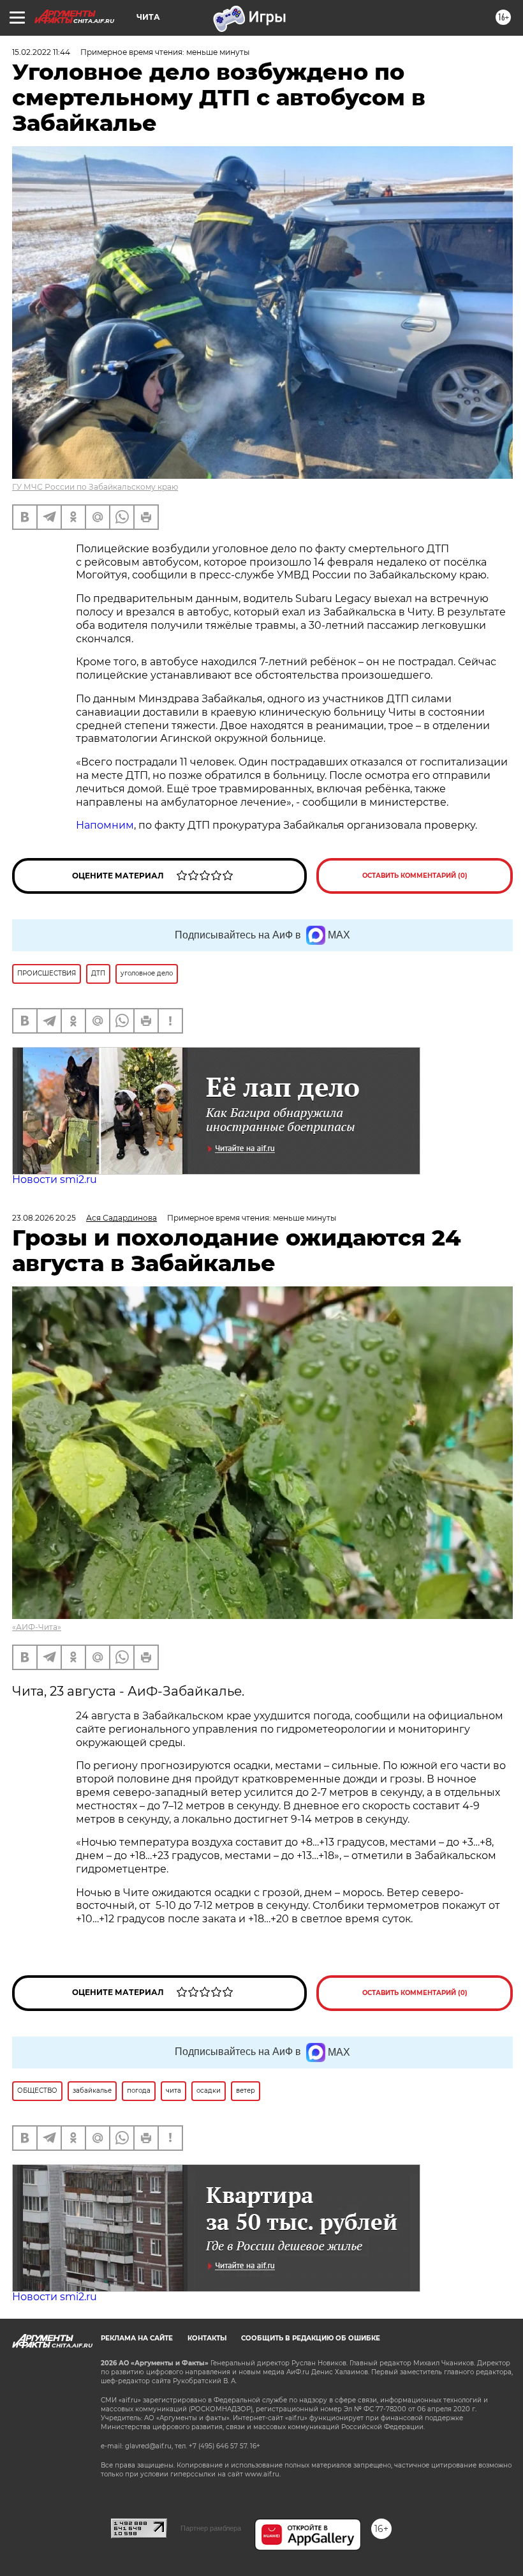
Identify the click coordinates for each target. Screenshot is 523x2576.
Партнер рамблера (211, 2528)
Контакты (207, 2338)
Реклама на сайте (137, 2338)
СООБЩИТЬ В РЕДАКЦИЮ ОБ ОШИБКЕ (311, 2338)
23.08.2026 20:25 (44, 1218)
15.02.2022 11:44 (41, 52)
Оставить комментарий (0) (415, 876)
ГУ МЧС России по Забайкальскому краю (95, 487)
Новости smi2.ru (55, 1179)
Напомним (105, 825)
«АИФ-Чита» (37, 1627)
